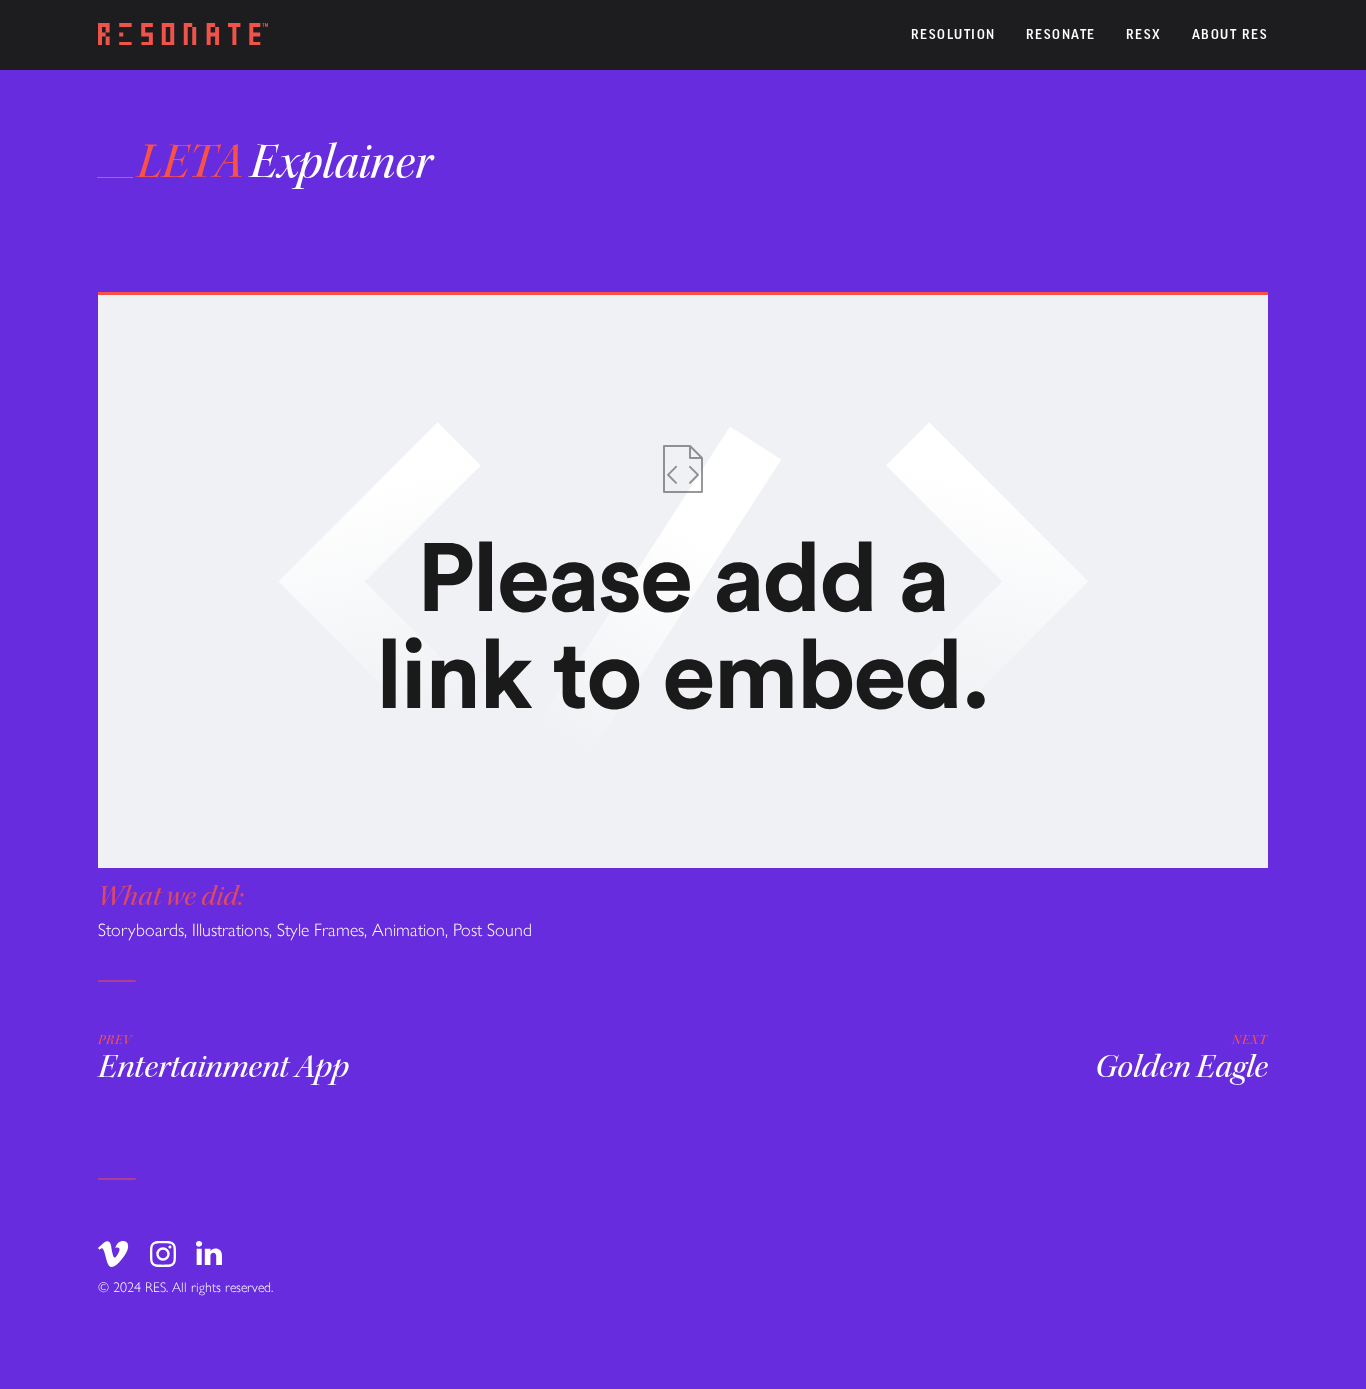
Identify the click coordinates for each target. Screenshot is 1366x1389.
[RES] (183, 35)
